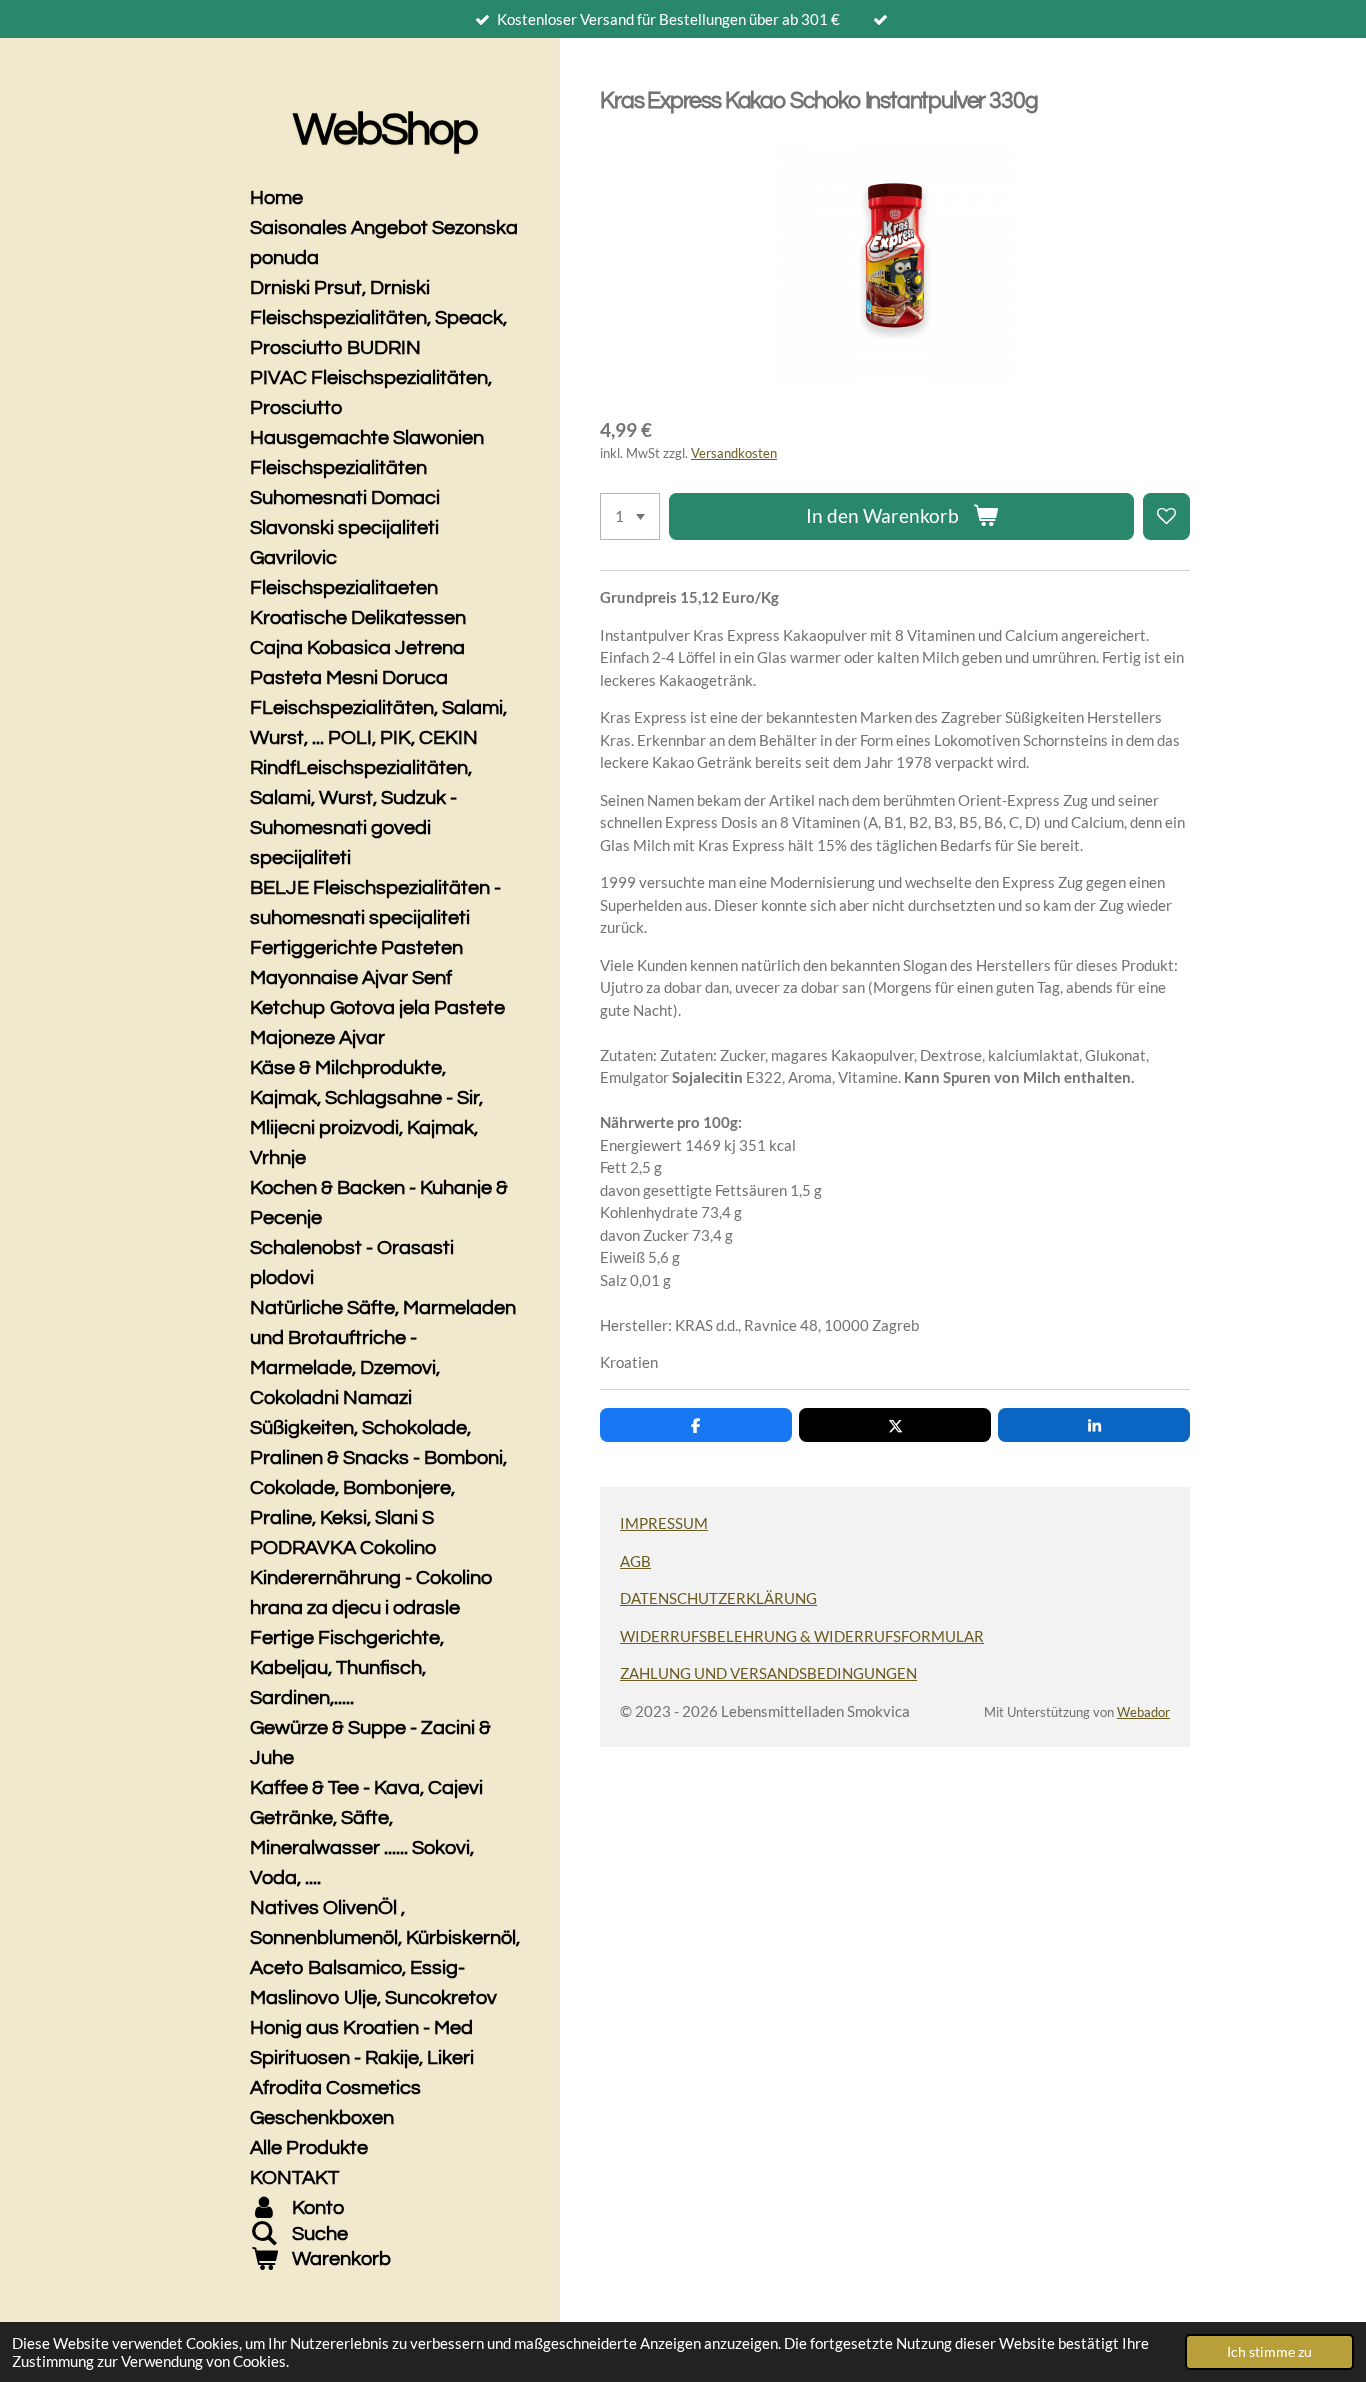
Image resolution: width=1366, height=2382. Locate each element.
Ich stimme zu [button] (1269, 2352)
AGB (635, 1561)
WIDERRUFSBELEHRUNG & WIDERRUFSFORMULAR (802, 1636)
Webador (1143, 1712)
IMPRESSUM (664, 1523)
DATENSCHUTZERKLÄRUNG (718, 1598)
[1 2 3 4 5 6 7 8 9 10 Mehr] (630, 516)
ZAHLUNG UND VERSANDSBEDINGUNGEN (768, 1673)
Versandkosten (734, 453)
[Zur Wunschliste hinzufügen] (1166, 516)
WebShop (384, 130)
